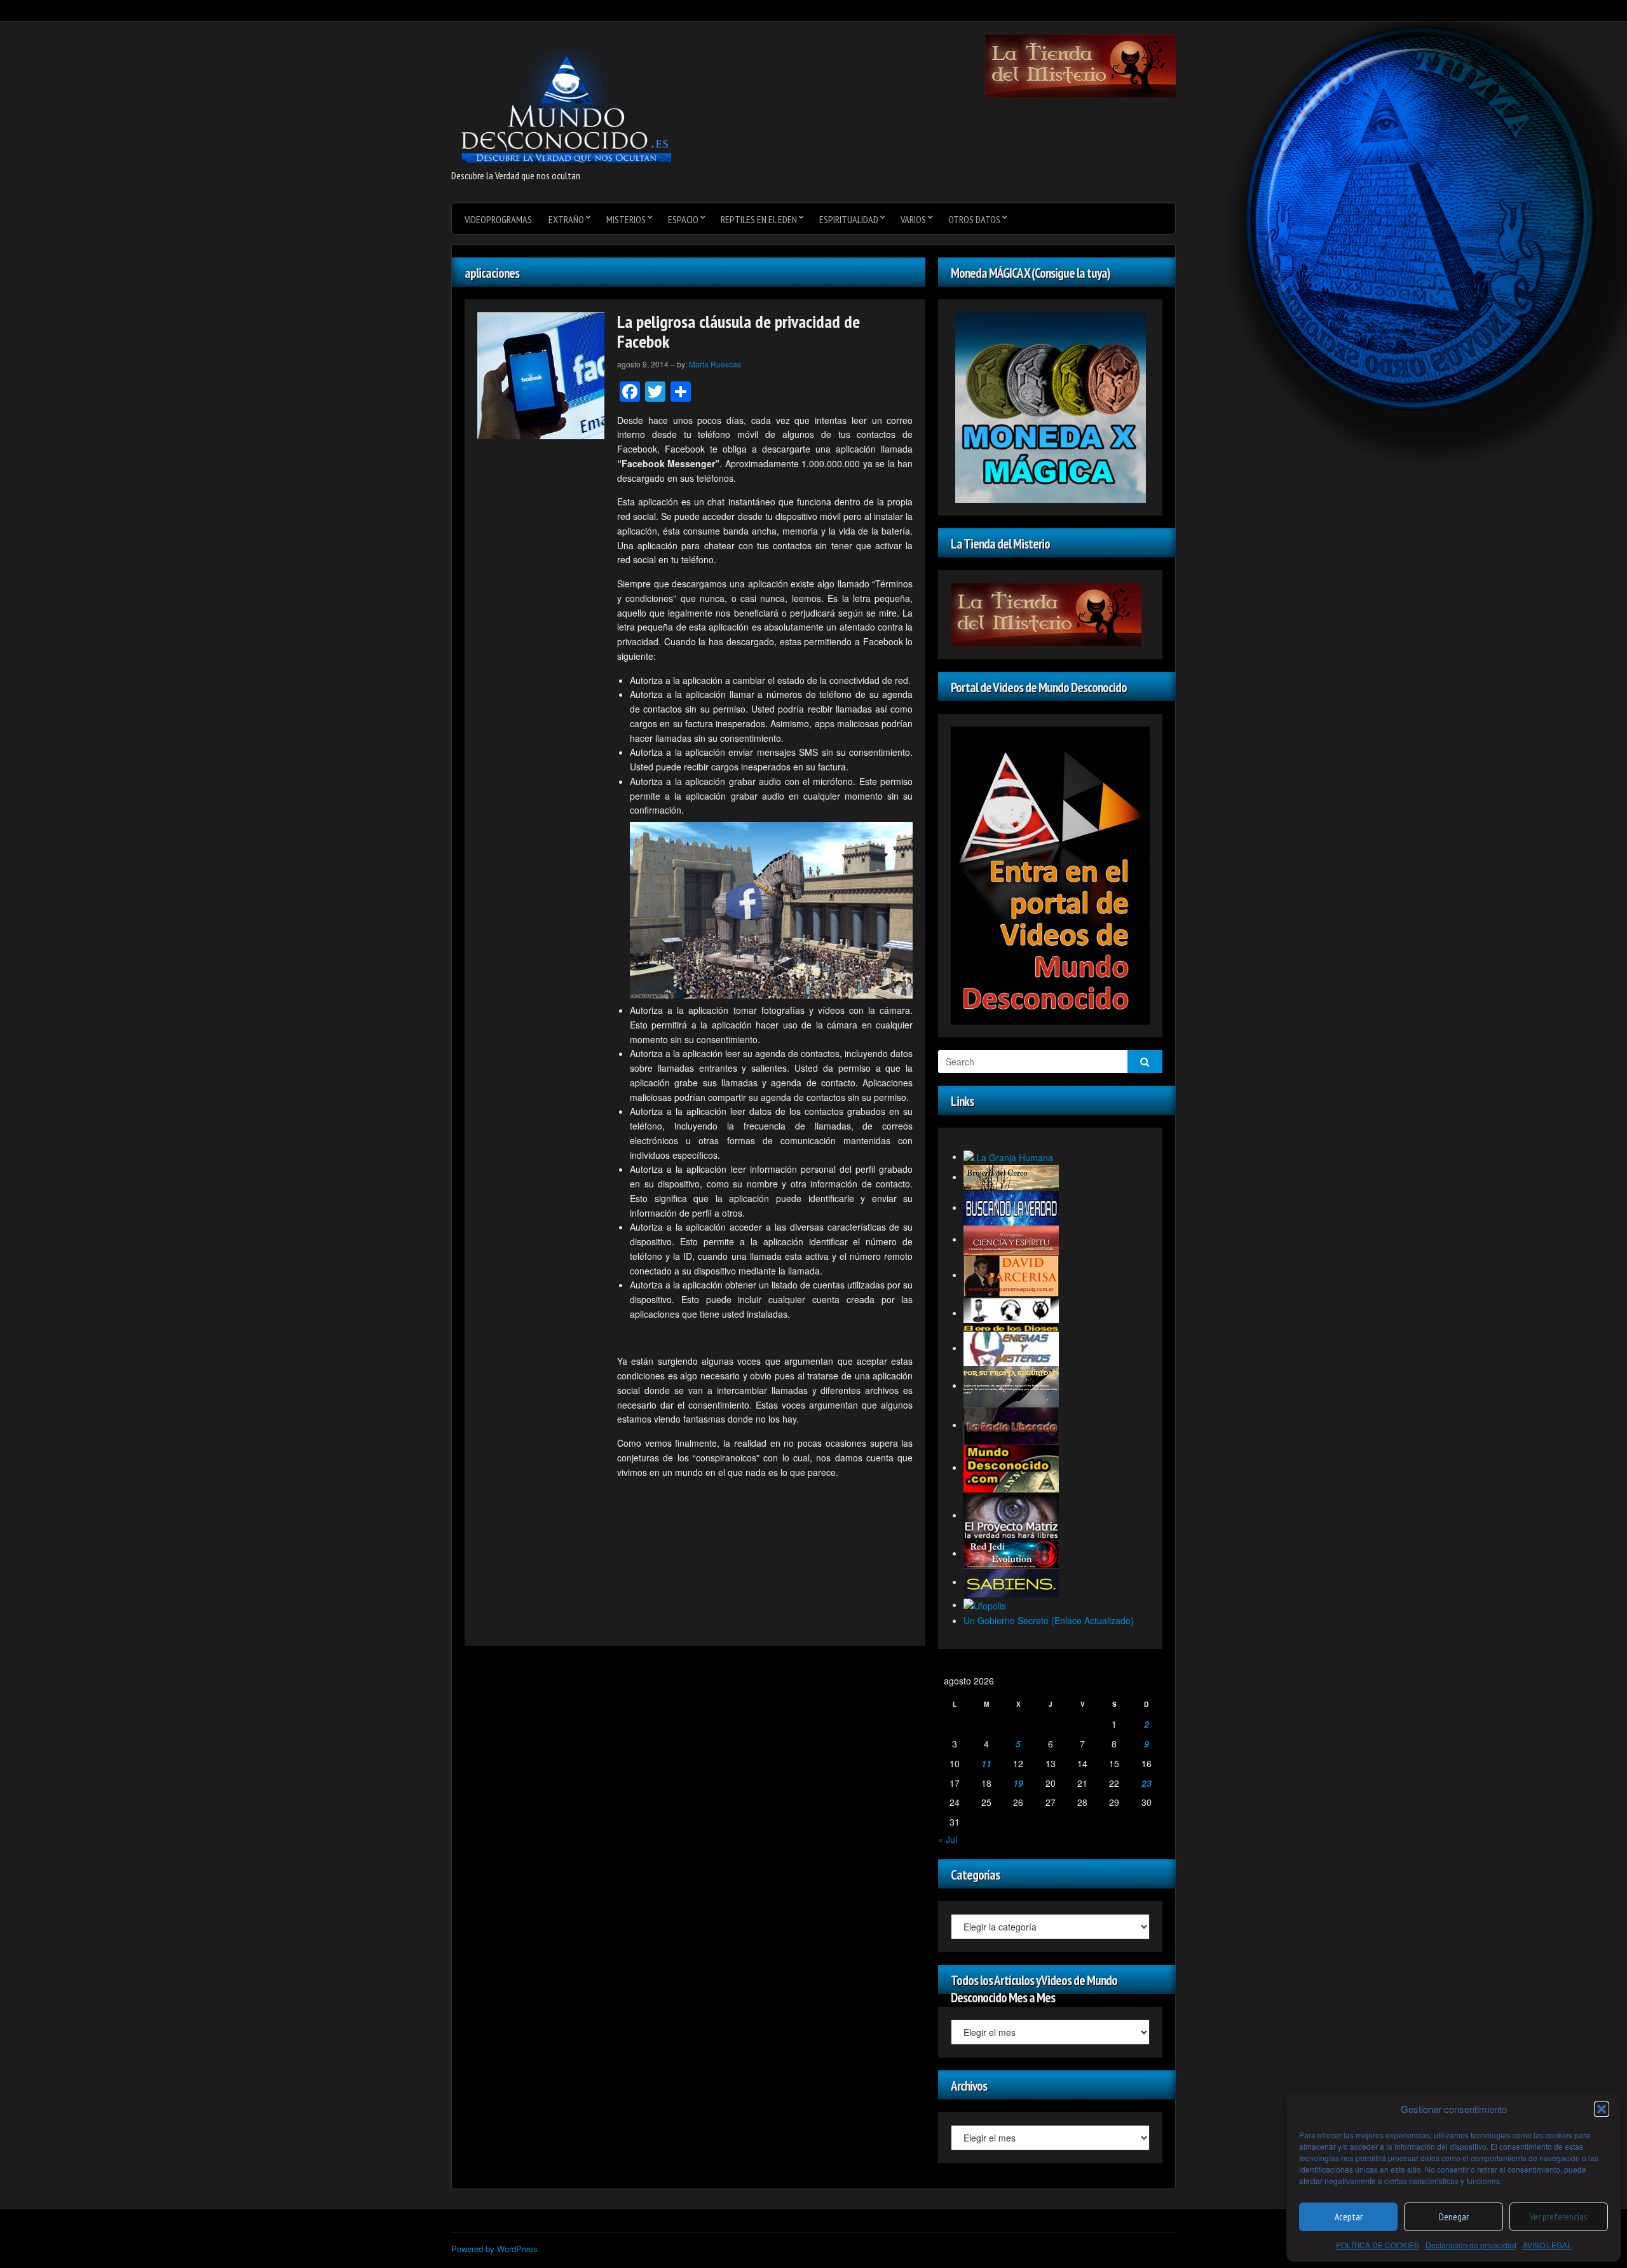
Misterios (626, 219)
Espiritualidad (849, 219)
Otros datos (974, 219)
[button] (1602, 2109)
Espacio (683, 219)
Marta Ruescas (715, 364)
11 (986, 1763)
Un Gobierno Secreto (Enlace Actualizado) (1049, 1620)
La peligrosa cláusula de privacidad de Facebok (739, 331)
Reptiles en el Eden (759, 219)
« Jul (948, 1839)
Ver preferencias (1558, 2217)
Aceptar (1349, 2217)
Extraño (566, 219)
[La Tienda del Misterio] (1080, 65)
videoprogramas (498, 219)
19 (1018, 1783)
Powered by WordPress (494, 2249)
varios (913, 219)
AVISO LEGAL (1547, 2245)
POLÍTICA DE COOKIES (1378, 2245)
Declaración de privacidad (1471, 2245)
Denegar (1454, 2217)
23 (1147, 1783)
